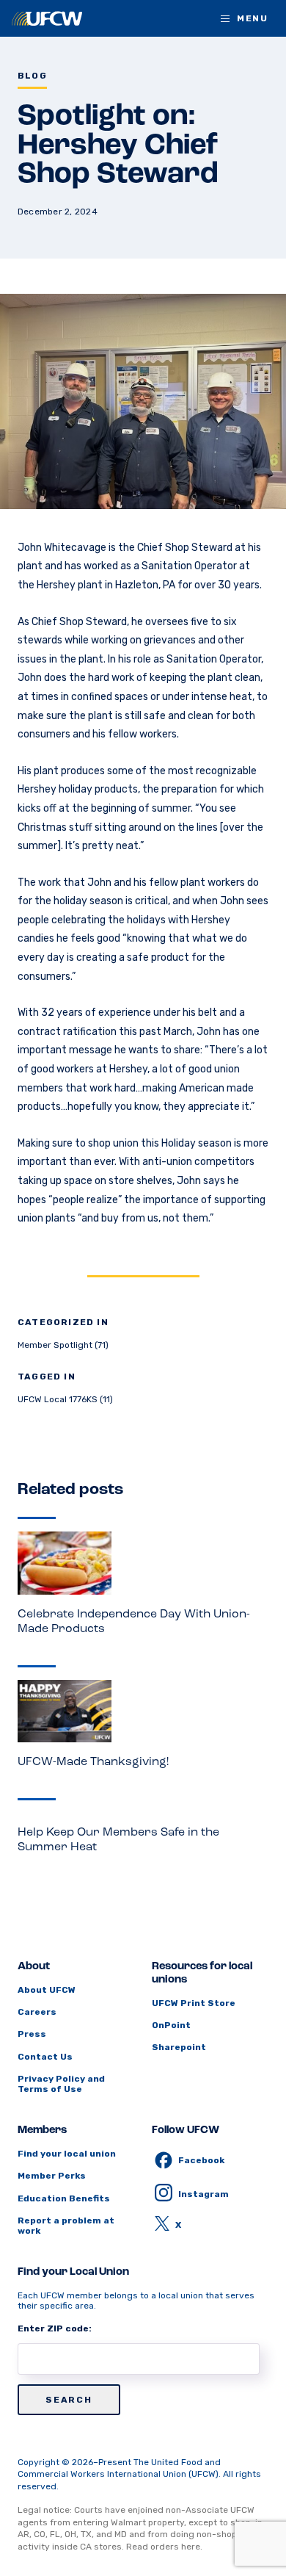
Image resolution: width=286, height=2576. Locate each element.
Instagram (203, 2194)
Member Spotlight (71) (63, 1345)
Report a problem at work (66, 2226)
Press (32, 2034)
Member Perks (52, 2176)
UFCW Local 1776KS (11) (65, 1399)
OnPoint (171, 2025)
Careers (37, 2012)
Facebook (201, 2160)
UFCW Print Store (194, 2003)
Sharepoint (179, 2047)
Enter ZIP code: (55, 2328)
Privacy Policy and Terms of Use (61, 2084)
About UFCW (47, 1990)
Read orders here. (164, 2547)
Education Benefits (64, 2198)
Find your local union (67, 2154)
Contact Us (45, 2057)
